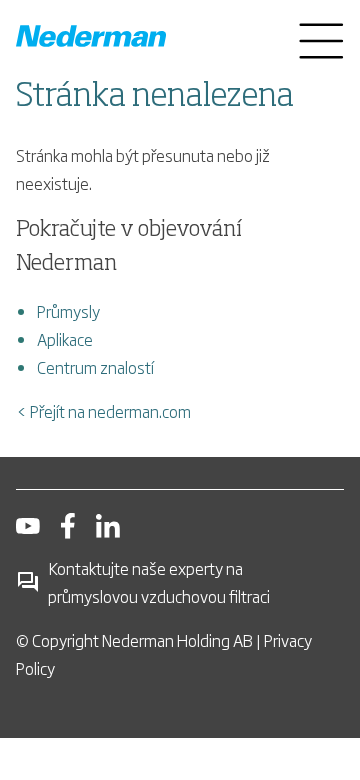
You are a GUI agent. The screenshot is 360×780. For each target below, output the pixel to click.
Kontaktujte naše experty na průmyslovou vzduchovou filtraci (159, 582)
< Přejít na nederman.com (103, 411)
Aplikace (65, 339)
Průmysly (68, 311)
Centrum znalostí (95, 367)
